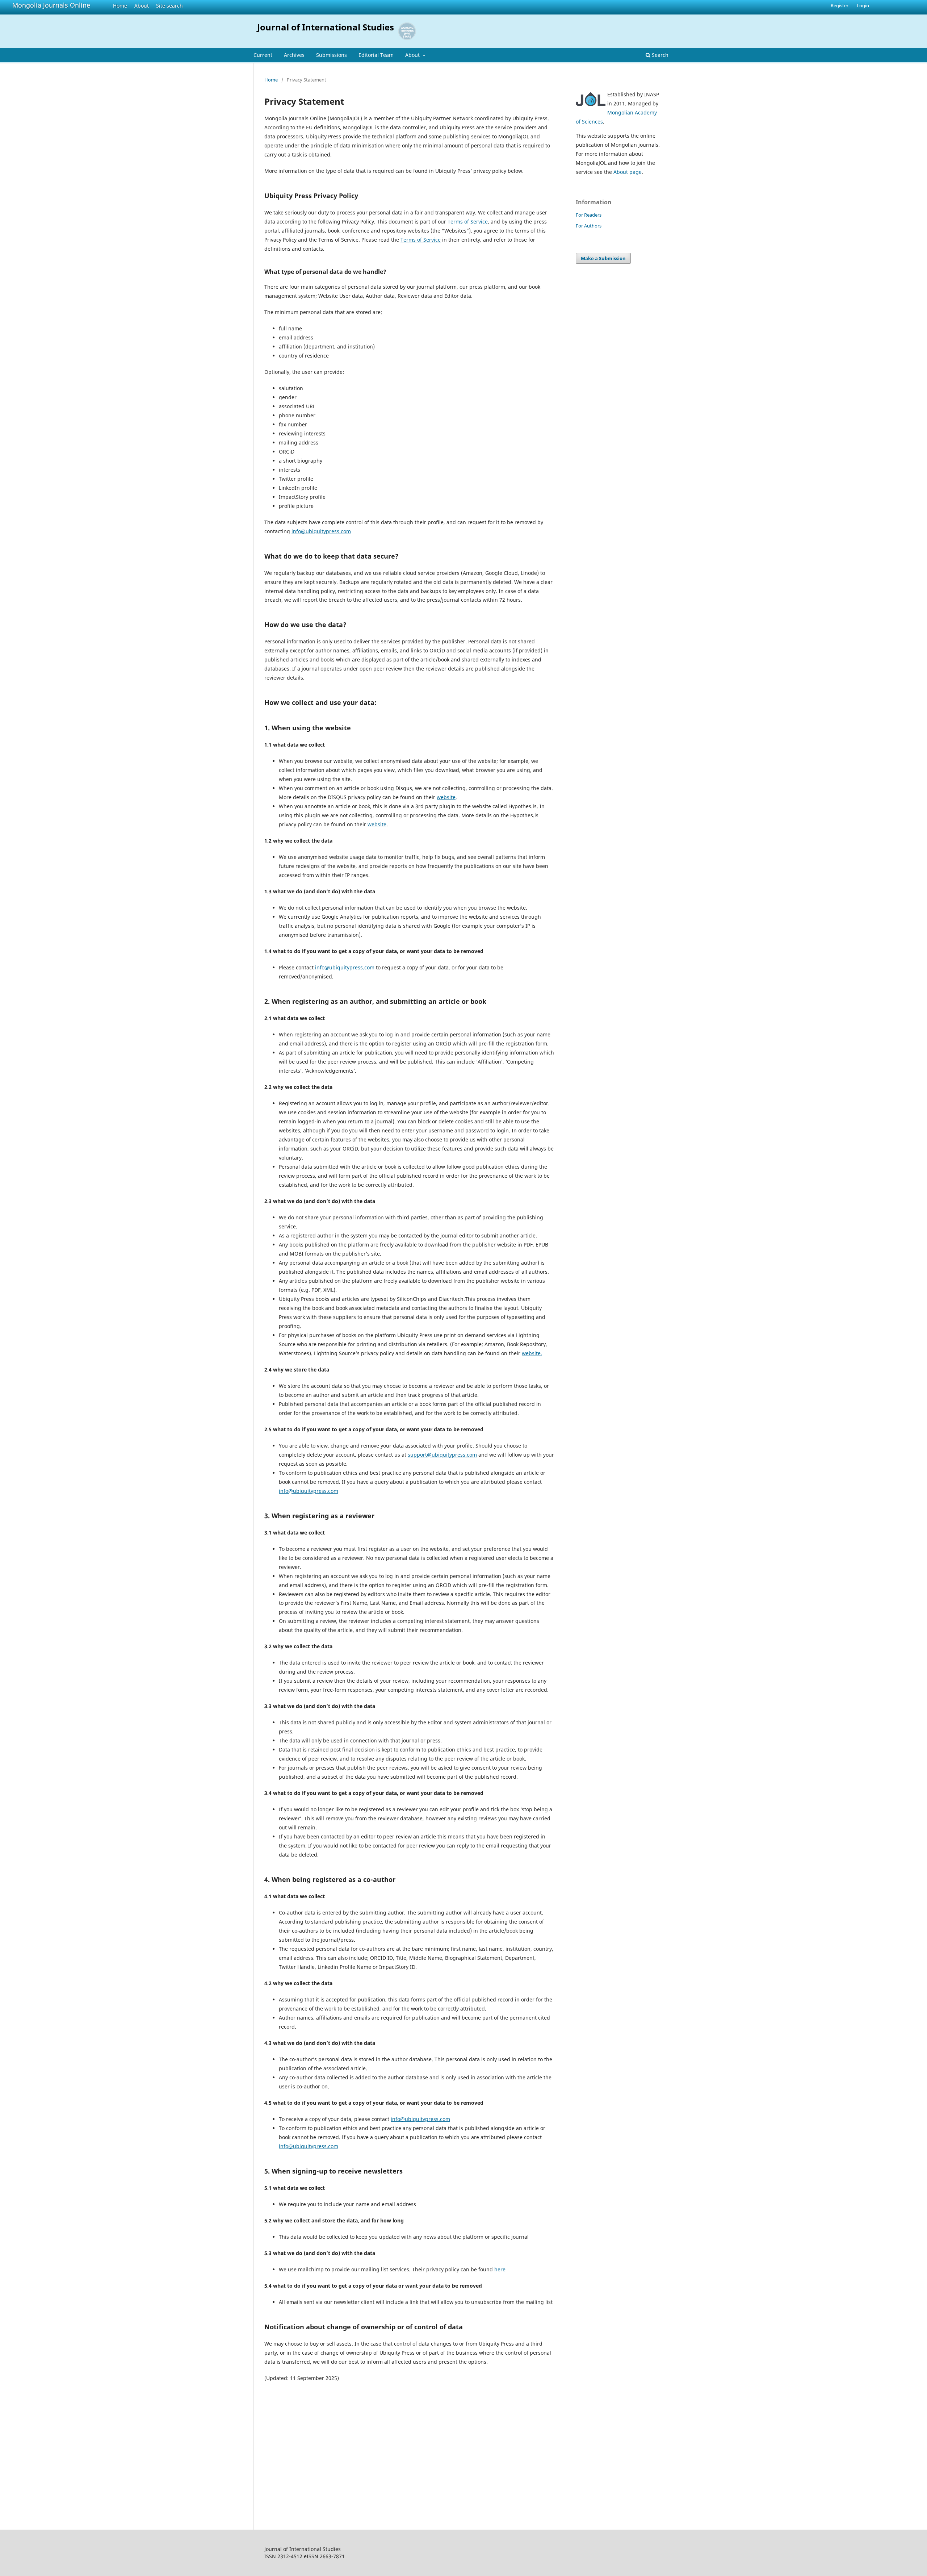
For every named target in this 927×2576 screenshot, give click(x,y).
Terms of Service (468, 222)
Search (659, 55)
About (142, 6)
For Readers (589, 215)
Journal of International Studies (326, 27)
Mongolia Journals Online (51, 5)
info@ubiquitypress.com (321, 531)
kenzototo (276, 2443)
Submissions (332, 55)
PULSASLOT (278, 2411)
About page (628, 172)
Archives (294, 55)
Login (863, 5)
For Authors (589, 226)
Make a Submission (603, 258)
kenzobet (275, 2394)
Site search (169, 6)
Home (120, 6)
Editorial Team (376, 55)
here (500, 2269)
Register (840, 5)
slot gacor (276, 2476)
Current (263, 55)
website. (532, 1353)
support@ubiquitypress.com (442, 1455)
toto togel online (284, 2427)
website (446, 797)
